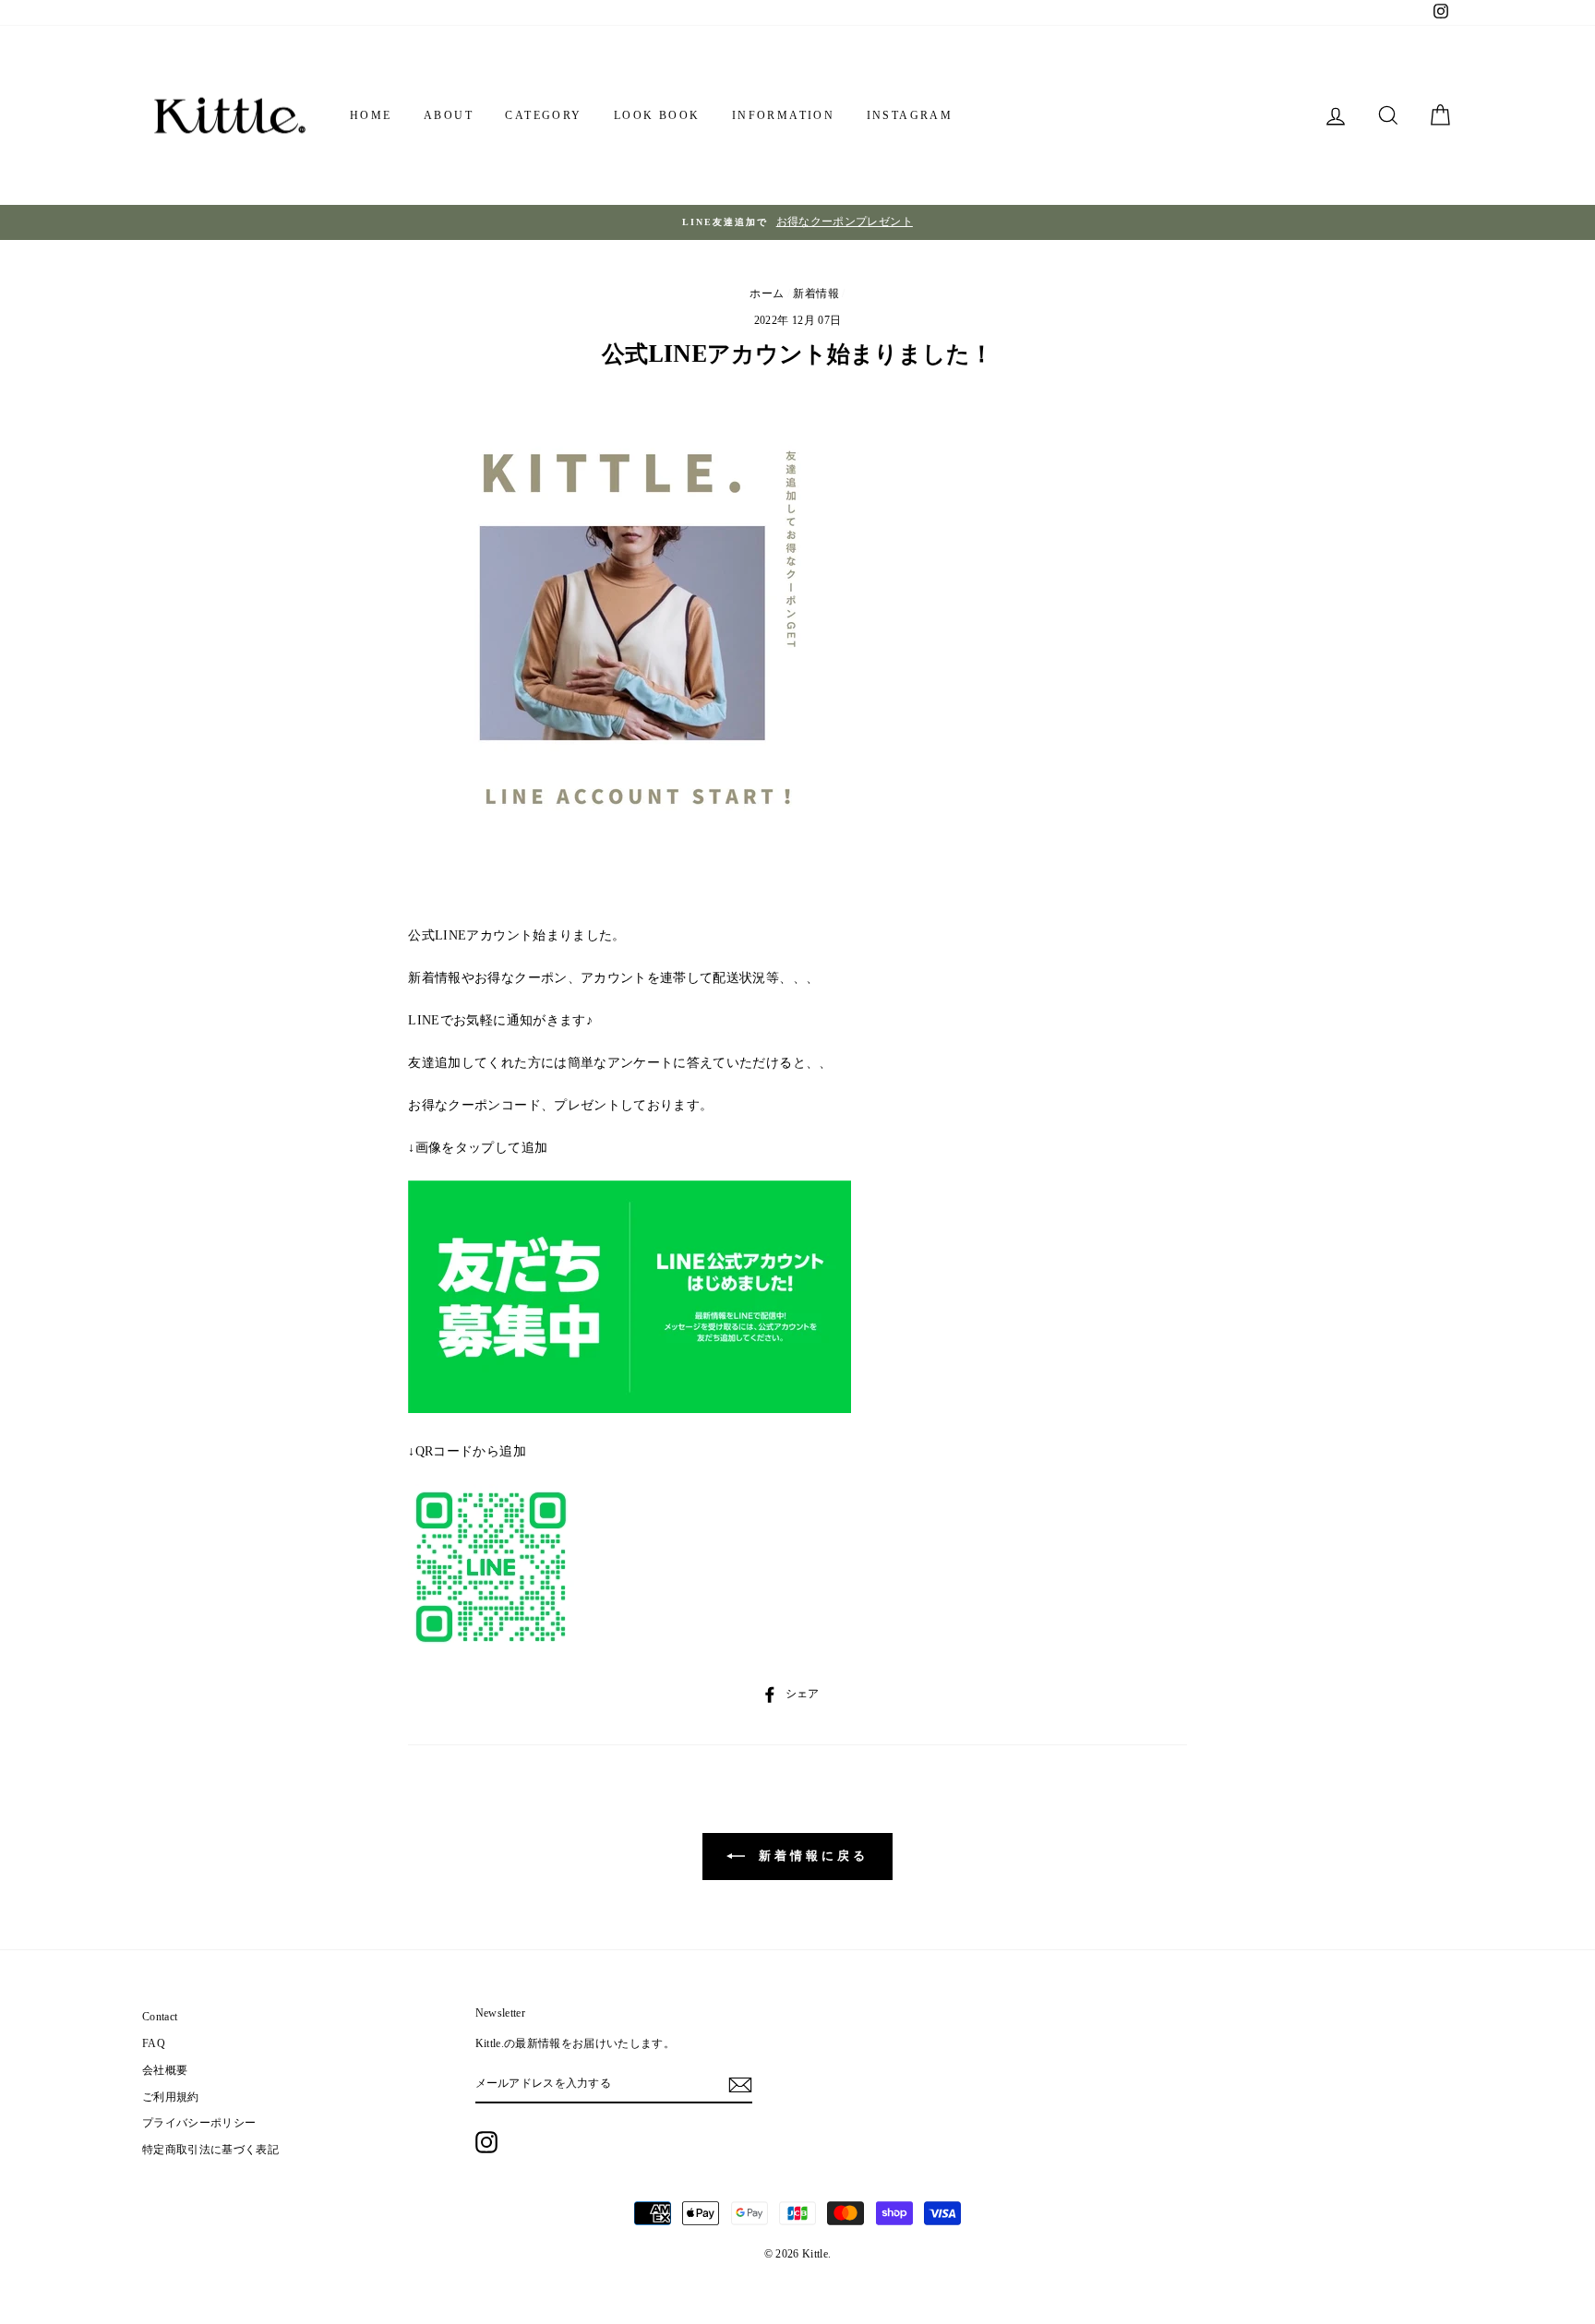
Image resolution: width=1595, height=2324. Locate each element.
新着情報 (815, 293)
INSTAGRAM (910, 115)
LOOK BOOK (657, 115)
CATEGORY (543, 115)
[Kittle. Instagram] (486, 2142)
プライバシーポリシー (199, 2123)
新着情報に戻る (810, 1856)
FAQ (154, 2043)
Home (371, 115)
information (783, 115)
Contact (160, 2017)
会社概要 (165, 2070)
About (449, 115)
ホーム (767, 293)
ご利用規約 (171, 2097)
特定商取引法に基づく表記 (210, 2150)
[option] (797, 222)
